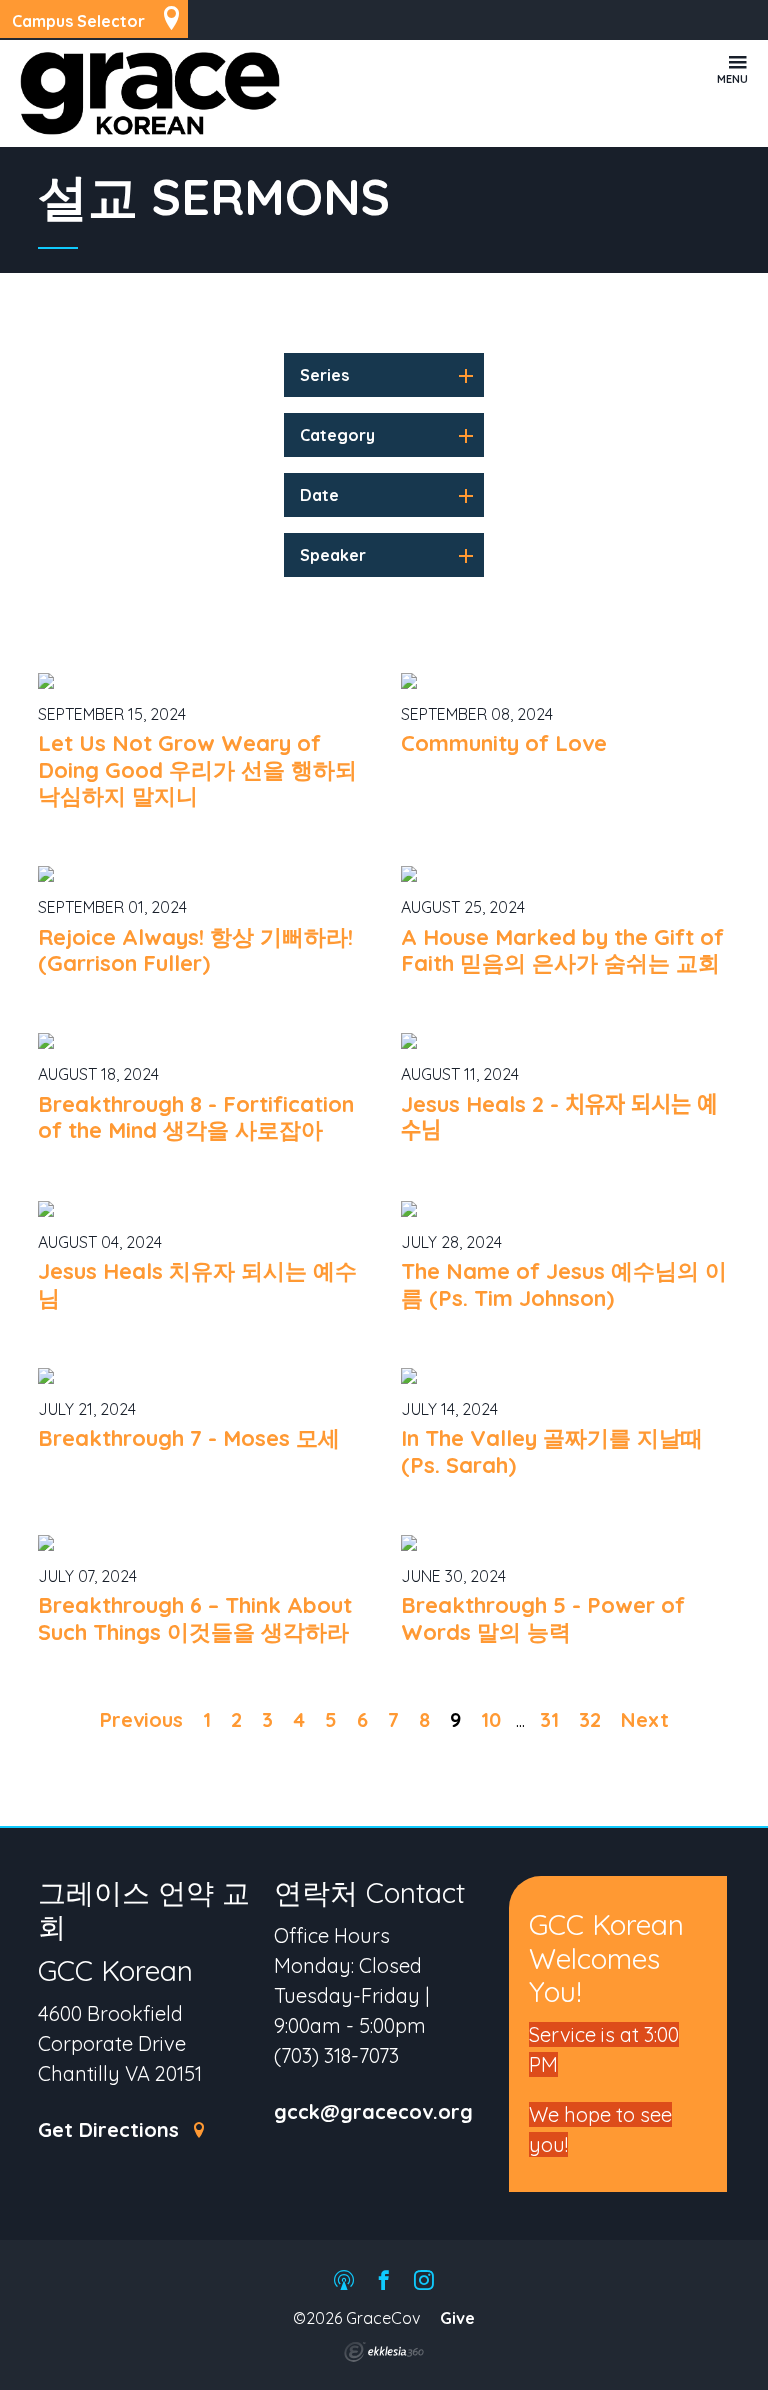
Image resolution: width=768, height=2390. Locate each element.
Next (645, 1719)
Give (457, 2318)
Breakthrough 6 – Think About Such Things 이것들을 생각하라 (195, 1618)
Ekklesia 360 (384, 2352)
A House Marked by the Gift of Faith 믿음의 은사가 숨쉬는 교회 (562, 950)
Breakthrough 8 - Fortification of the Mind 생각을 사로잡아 (196, 1117)
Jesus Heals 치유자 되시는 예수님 (197, 1284)
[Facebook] (384, 2281)
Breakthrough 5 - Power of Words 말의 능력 (543, 1618)
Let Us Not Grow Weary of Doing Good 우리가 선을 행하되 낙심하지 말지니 (197, 769)
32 (590, 1719)
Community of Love (504, 743)
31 (549, 1719)
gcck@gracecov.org (373, 2112)
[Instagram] (424, 2281)
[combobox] (384, 375)
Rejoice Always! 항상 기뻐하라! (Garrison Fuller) (195, 950)
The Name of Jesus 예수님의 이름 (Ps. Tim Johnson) (564, 1284)
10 (491, 1719)
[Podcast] (344, 2281)
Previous (141, 1719)
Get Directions (111, 2130)
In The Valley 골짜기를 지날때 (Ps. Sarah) (552, 1451)
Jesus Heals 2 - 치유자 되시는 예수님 (559, 1117)
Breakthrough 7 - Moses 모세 (189, 1438)
